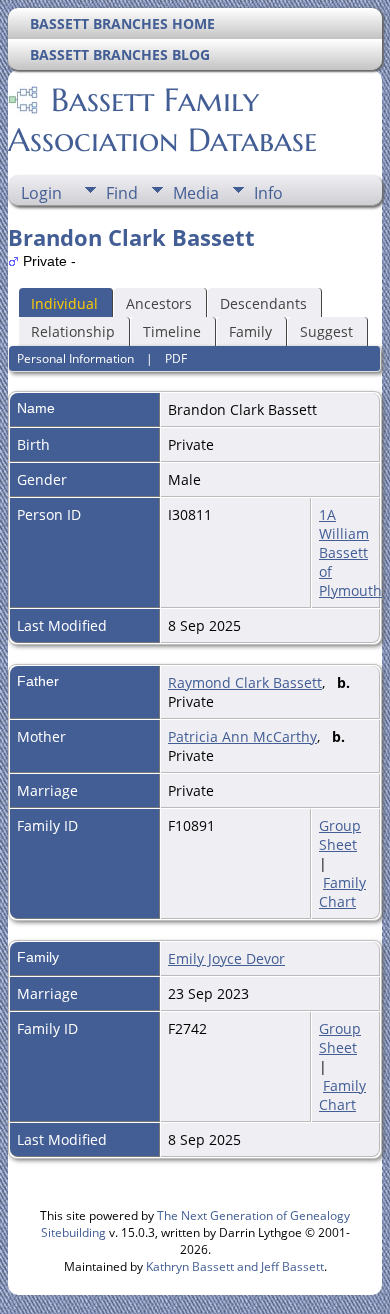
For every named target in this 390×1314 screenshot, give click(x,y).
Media (196, 193)
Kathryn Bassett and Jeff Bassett (235, 1266)
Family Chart (342, 892)
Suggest (326, 331)
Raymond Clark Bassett (245, 682)
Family (250, 331)
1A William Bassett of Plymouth (350, 552)
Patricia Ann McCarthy (242, 736)
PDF (176, 358)
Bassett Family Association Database (162, 120)
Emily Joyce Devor (226, 958)
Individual (64, 303)
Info (268, 193)
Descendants (263, 303)
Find (122, 193)
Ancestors (159, 303)
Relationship (73, 331)
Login (41, 193)
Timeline (172, 331)
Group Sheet (340, 835)
